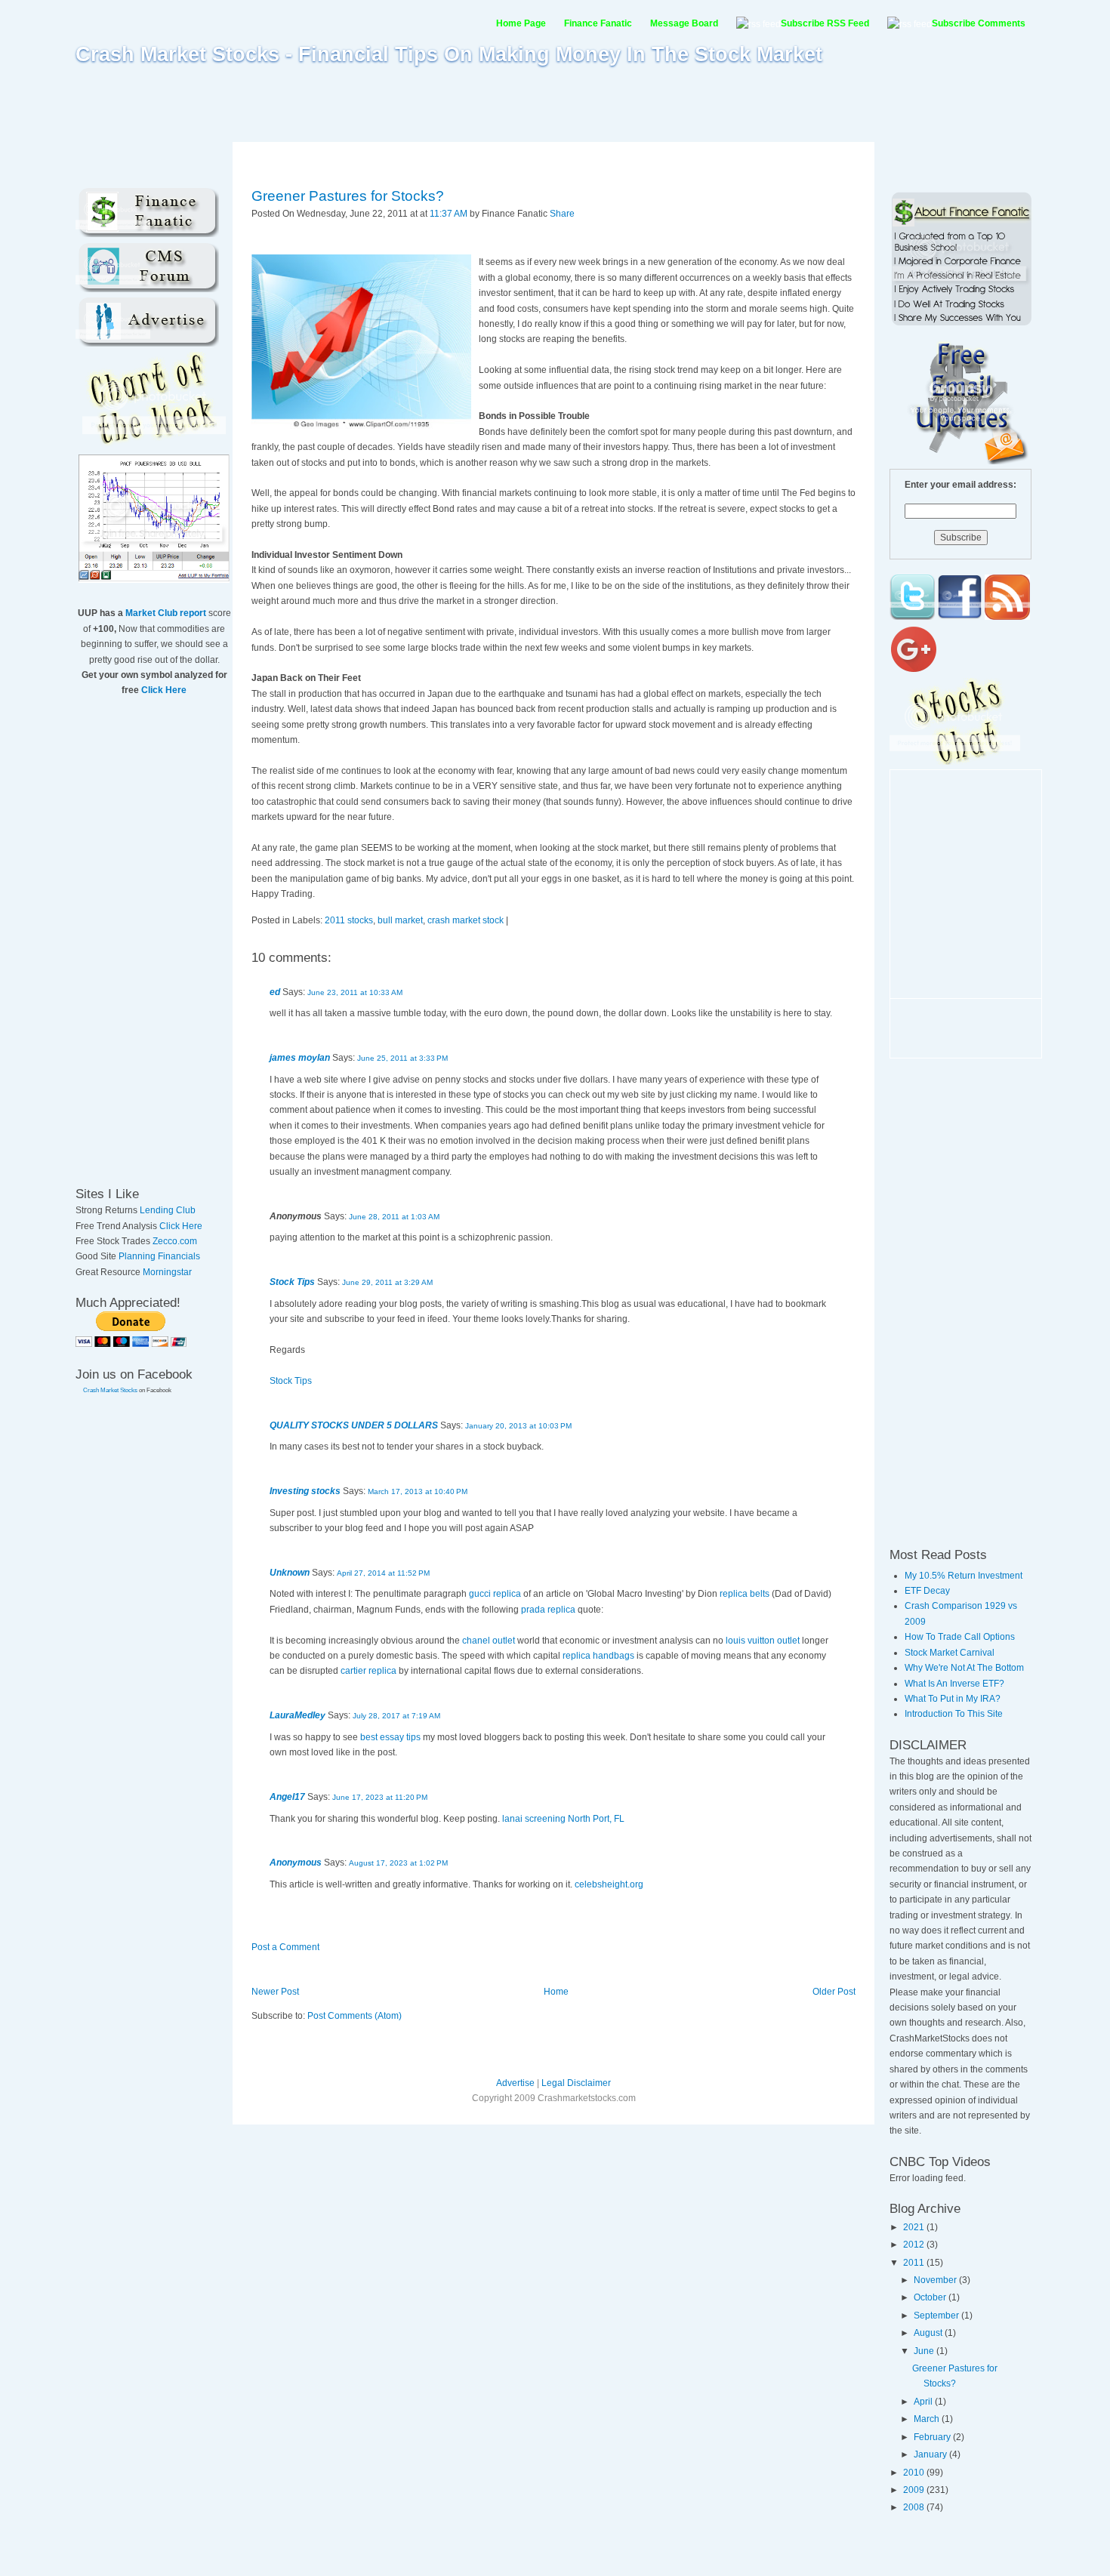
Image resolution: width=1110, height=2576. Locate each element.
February (933, 2437)
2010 (915, 2473)
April (924, 2402)
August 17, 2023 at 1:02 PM (398, 1863)
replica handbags (598, 1656)
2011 (915, 2263)
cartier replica (368, 1671)
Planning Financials (159, 1256)
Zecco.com (175, 1241)
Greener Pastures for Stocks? (348, 196)
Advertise (515, 2083)
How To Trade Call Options (960, 1637)
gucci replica (495, 1594)
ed (275, 992)
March (928, 2419)
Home (556, 1992)
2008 (915, 2507)
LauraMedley (298, 1715)
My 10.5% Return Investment (964, 1576)
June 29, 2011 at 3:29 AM (387, 1282)
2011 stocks (349, 920)
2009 (915, 2490)
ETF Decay (927, 1591)
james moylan (300, 1058)
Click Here (164, 690)
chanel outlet (489, 1641)
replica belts (745, 1594)
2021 (915, 2227)
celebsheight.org (609, 1884)
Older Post (834, 1992)
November (936, 2280)
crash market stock (466, 920)
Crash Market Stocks (110, 1390)
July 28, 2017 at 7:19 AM (396, 1716)
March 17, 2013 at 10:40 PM (418, 1491)
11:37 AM (449, 214)
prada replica (548, 1610)
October (931, 2297)
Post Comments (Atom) (355, 2016)
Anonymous (296, 1863)
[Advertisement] (555, 103)
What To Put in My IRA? (953, 1699)
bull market (400, 920)
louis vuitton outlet (763, 1641)
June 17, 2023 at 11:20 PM (380, 1797)
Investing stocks (305, 1491)
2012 (915, 2245)
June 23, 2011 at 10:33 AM (355, 992)
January (931, 2454)
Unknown (290, 1573)
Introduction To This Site (954, 1714)
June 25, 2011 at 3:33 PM (402, 1058)
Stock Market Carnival (950, 1653)
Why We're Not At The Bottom (964, 1668)
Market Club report (166, 613)
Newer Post (275, 1992)
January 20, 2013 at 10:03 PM (518, 1426)
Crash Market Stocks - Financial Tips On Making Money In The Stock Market (449, 54)
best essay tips (390, 1737)
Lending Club (168, 1210)
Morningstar (167, 1272)
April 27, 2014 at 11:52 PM (383, 1573)
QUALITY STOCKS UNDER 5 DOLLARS (354, 1425)
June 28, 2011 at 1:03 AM (394, 1217)
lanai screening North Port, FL (563, 1819)
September (937, 2316)
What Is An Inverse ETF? (954, 1684)
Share (562, 214)
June (925, 2351)
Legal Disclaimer (576, 2083)
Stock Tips (292, 1282)
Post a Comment (285, 1947)
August (929, 2333)
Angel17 (287, 1797)
